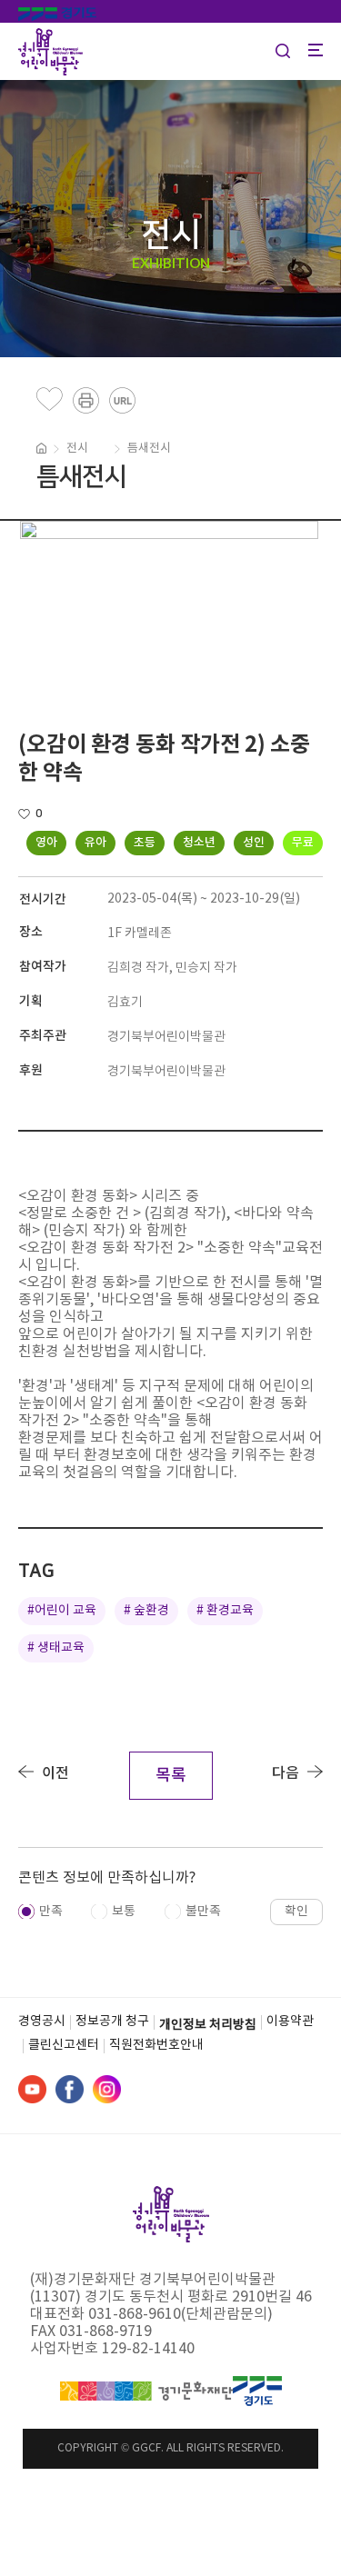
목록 (171, 1776)
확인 (296, 1912)
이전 (55, 1773)
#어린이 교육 (62, 1611)
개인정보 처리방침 (208, 2025)
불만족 (203, 1912)
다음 (286, 1773)
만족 (51, 1912)
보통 (124, 1912)
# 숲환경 (146, 1611)
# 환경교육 (225, 1611)
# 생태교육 (56, 1648)
